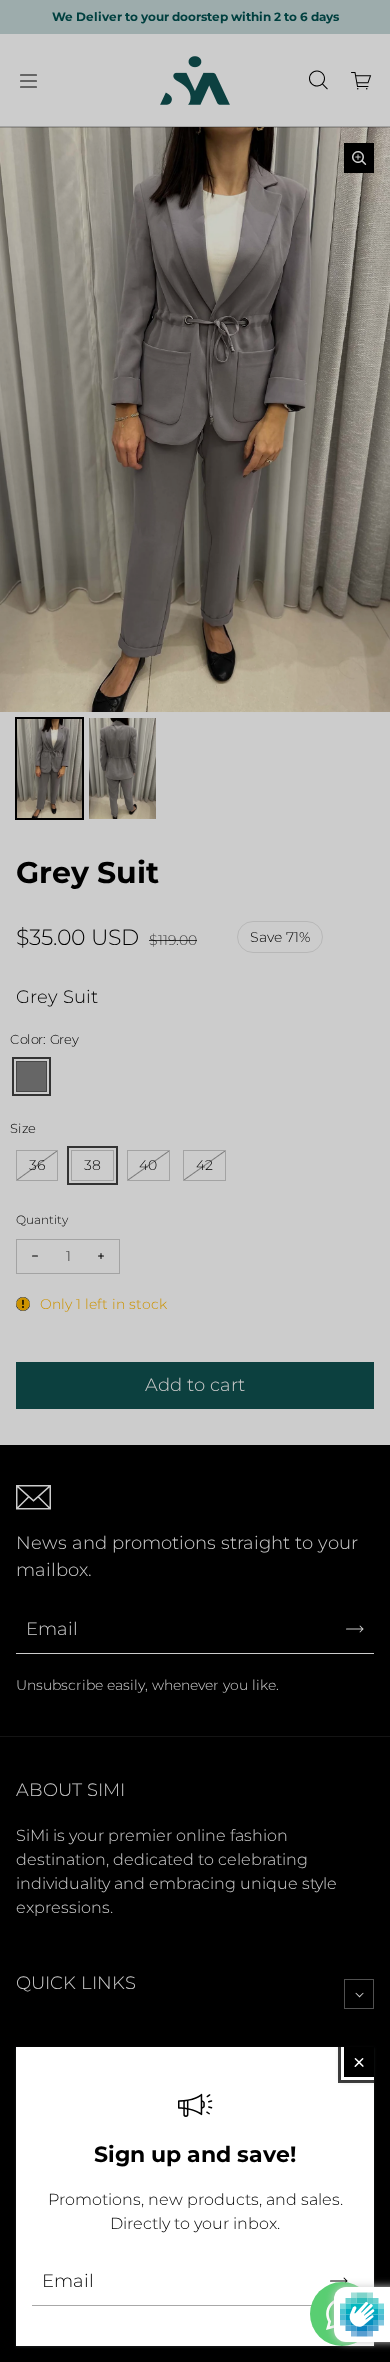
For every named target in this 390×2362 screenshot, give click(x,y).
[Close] (359, 2062)
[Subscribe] (339, 2281)
